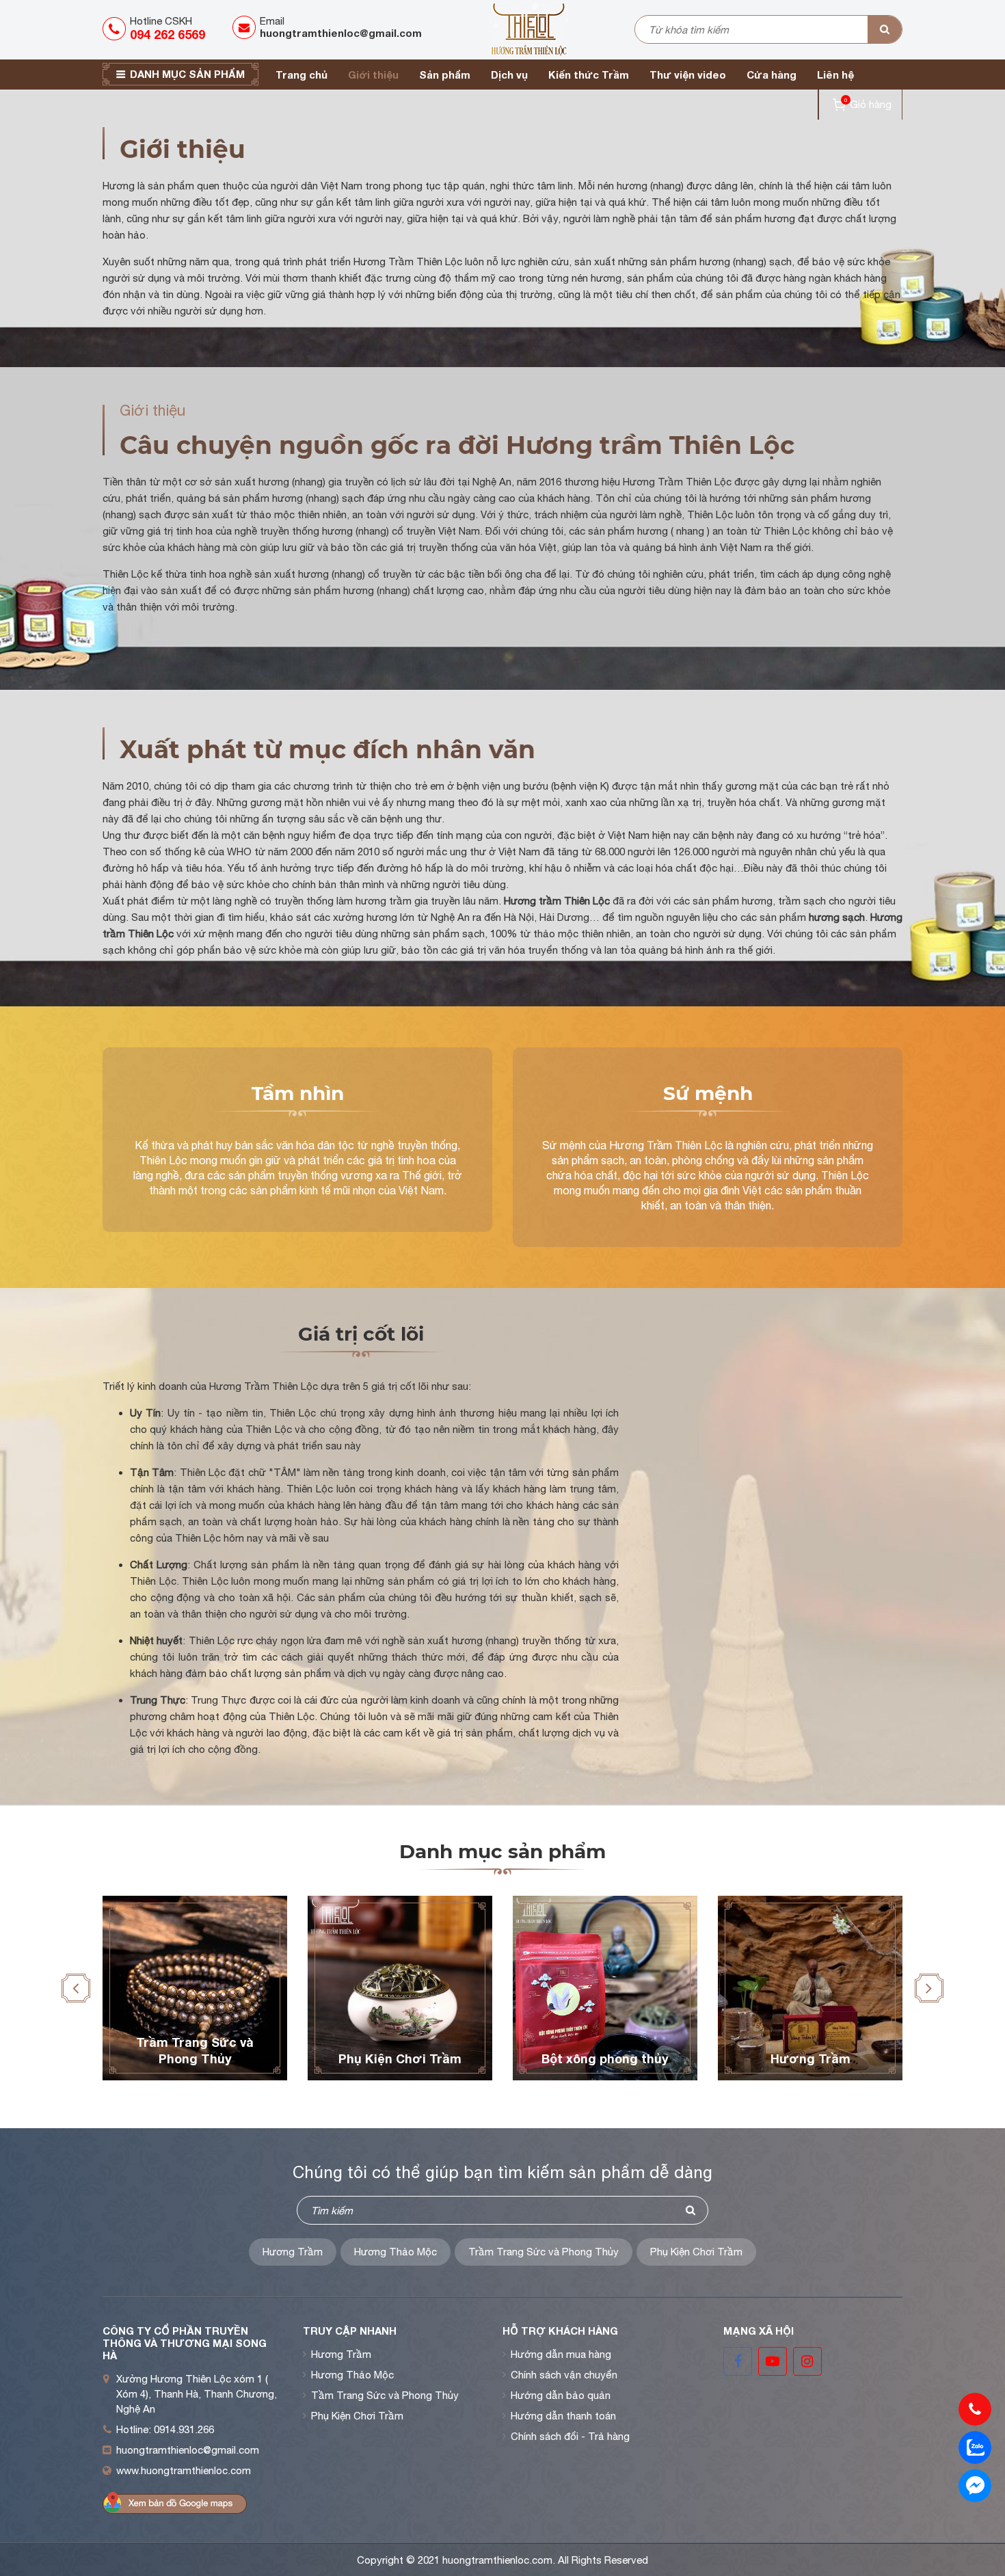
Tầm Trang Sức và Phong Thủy (385, 2395)
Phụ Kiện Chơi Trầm (696, 2252)
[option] (195, 1988)
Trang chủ (301, 75)
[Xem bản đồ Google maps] (175, 2503)
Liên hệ (835, 75)
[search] (885, 29)
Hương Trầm (293, 2252)
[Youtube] (774, 2372)
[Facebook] (739, 2372)
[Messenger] (975, 2486)
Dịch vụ (509, 75)
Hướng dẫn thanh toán (563, 2416)
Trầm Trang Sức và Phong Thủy (544, 2252)
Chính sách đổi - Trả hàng (570, 2436)
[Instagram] (807, 2372)
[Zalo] (975, 2447)
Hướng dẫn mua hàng (561, 2354)
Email (341, 27)
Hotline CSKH (167, 28)
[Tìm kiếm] (691, 2210)
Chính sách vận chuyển (564, 2375)
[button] (76, 1988)
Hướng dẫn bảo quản (561, 2395)
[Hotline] (975, 2409)
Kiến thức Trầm (589, 75)
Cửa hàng (772, 75)
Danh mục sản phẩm (187, 74)
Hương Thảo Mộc (396, 2252)
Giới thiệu (373, 75)
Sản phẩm (445, 75)
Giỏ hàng (868, 103)
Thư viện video (688, 75)
